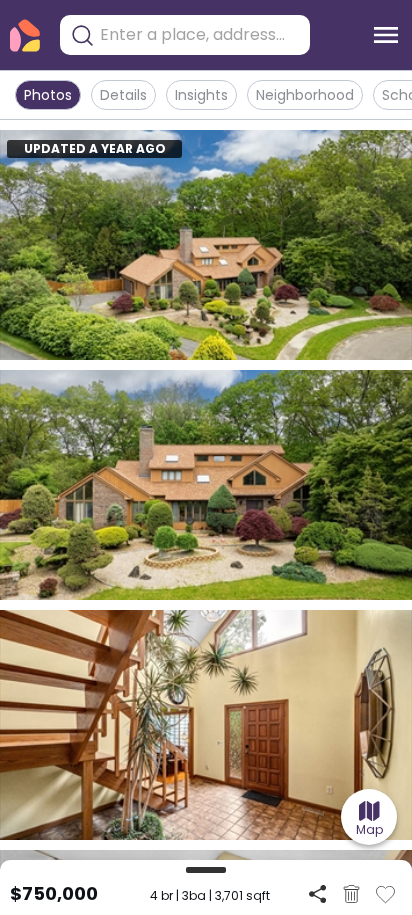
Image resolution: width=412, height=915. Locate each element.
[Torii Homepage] (25, 35)
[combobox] (200, 35)
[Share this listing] (317, 893)
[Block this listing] (351, 894)
